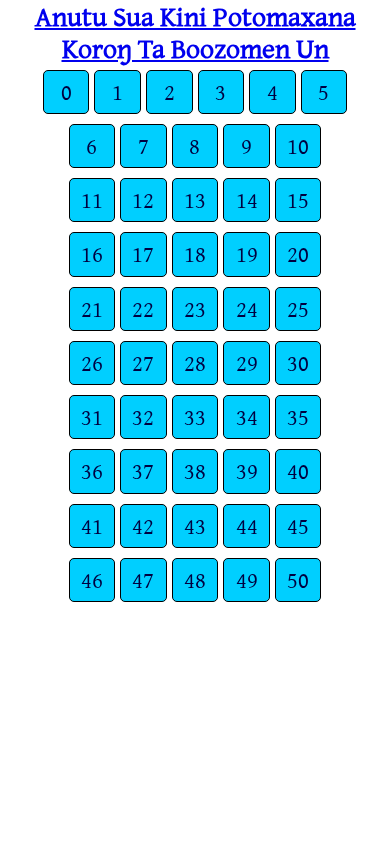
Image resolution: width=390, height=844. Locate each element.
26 (92, 362)
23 (195, 308)
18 (195, 253)
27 (143, 362)
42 (143, 525)
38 (195, 470)
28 (195, 362)
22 (143, 308)
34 (247, 416)
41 (92, 525)
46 (92, 579)
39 (247, 470)
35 (298, 416)
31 (92, 416)
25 (298, 308)
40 (298, 470)
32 (143, 416)
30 (298, 362)
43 (195, 525)
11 (92, 199)
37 (143, 470)
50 (298, 579)
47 (143, 579)
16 (92, 253)
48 (195, 579)
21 (92, 308)
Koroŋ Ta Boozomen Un (195, 48)
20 (298, 253)
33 (195, 416)
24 (247, 308)
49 (247, 579)
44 (247, 525)
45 (298, 525)
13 (195, 199)
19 (247, 253)
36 (92, 470)
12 (143, 199)
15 (298, 199)
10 (298, 145)
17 (143, 253)
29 (247, 362)
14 (247, 199)
